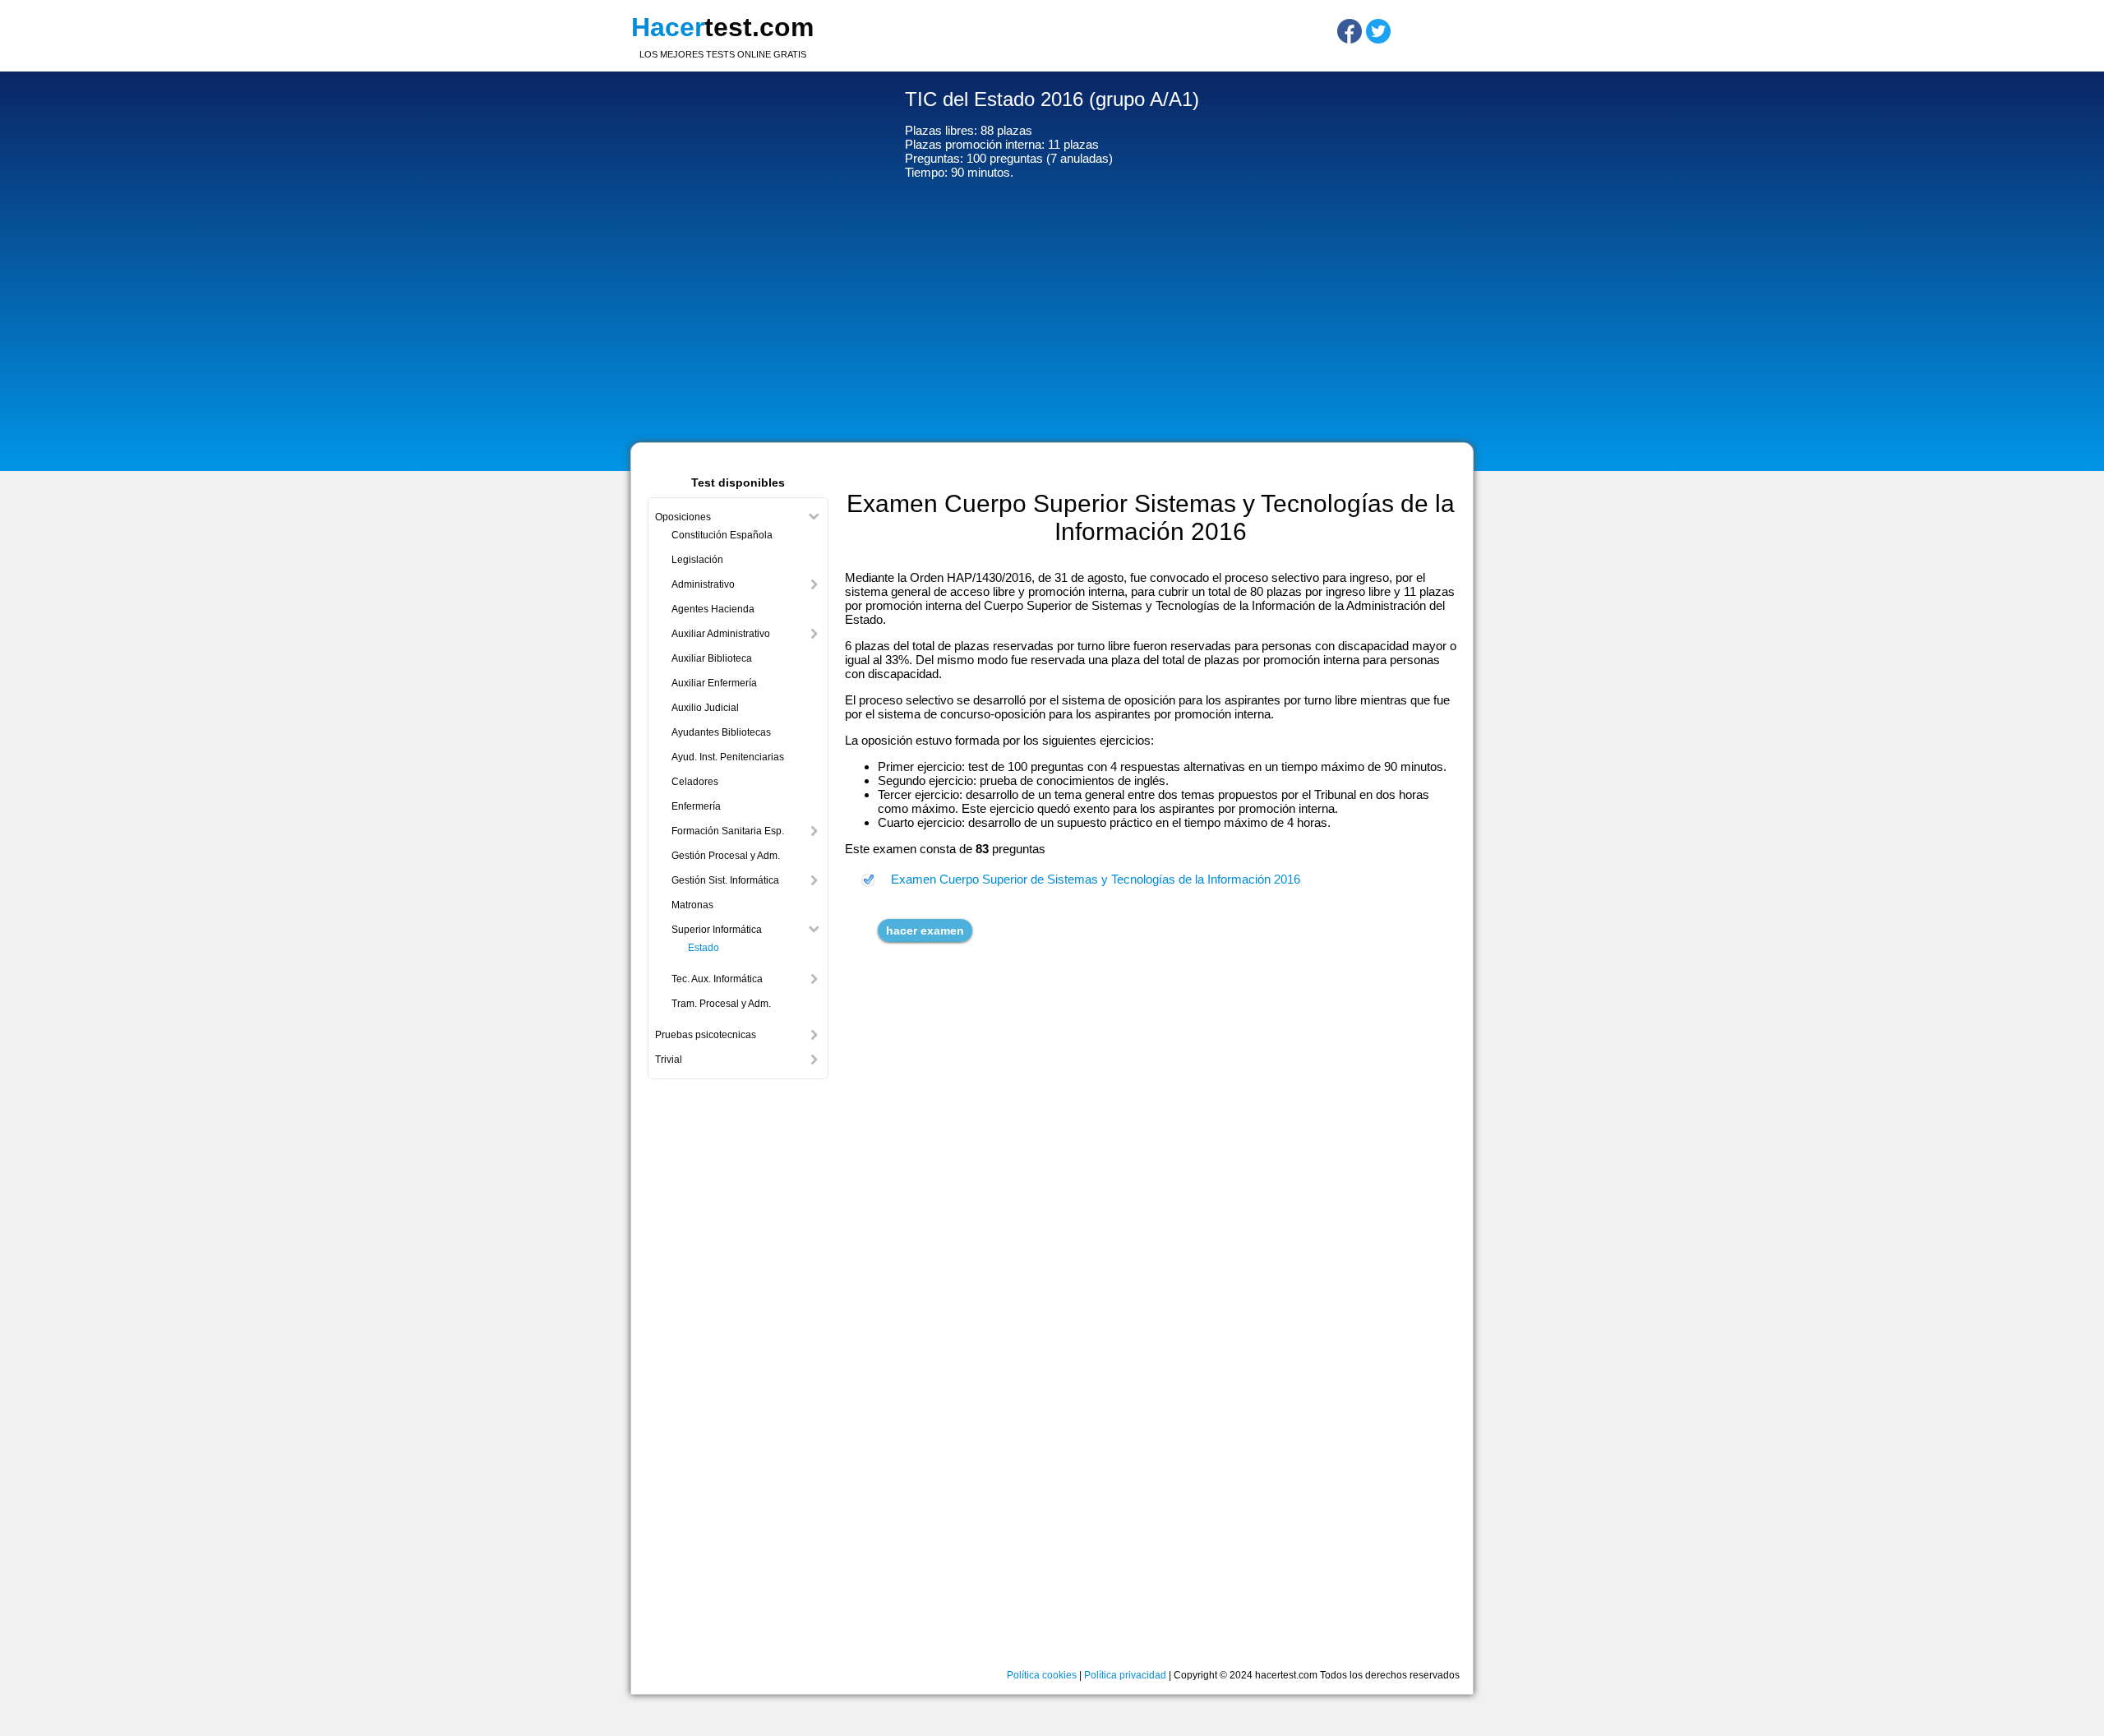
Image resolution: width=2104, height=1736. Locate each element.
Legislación (697, 560)
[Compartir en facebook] (1350, 31)
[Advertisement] (1052, 315)
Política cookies (1042, 1675)
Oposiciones (683, 517)
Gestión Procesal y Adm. (726, 856)
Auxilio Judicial (705, 708)
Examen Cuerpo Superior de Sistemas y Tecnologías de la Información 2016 (1096, 879)
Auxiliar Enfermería (714, 683)
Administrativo (703, 584)
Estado (704, 948)
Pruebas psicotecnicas (706, 1035)
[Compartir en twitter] (1378, 31)
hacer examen (925, 930)
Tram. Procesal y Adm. (721, 1004)
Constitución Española (722, 535)
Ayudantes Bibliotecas (721, 732)
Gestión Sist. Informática (725, 880)
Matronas (692, 905)
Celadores (695, 782)
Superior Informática (717, 930)
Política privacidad (1125, 1675)
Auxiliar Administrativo (721, 634)
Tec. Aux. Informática (717, 979)
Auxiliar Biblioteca (712, 658)
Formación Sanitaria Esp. (728, 831)
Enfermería (696, 806)
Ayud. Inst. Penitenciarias (728, 757)
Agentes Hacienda (713, 609)
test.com (722, 27)
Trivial (669, 1060)
